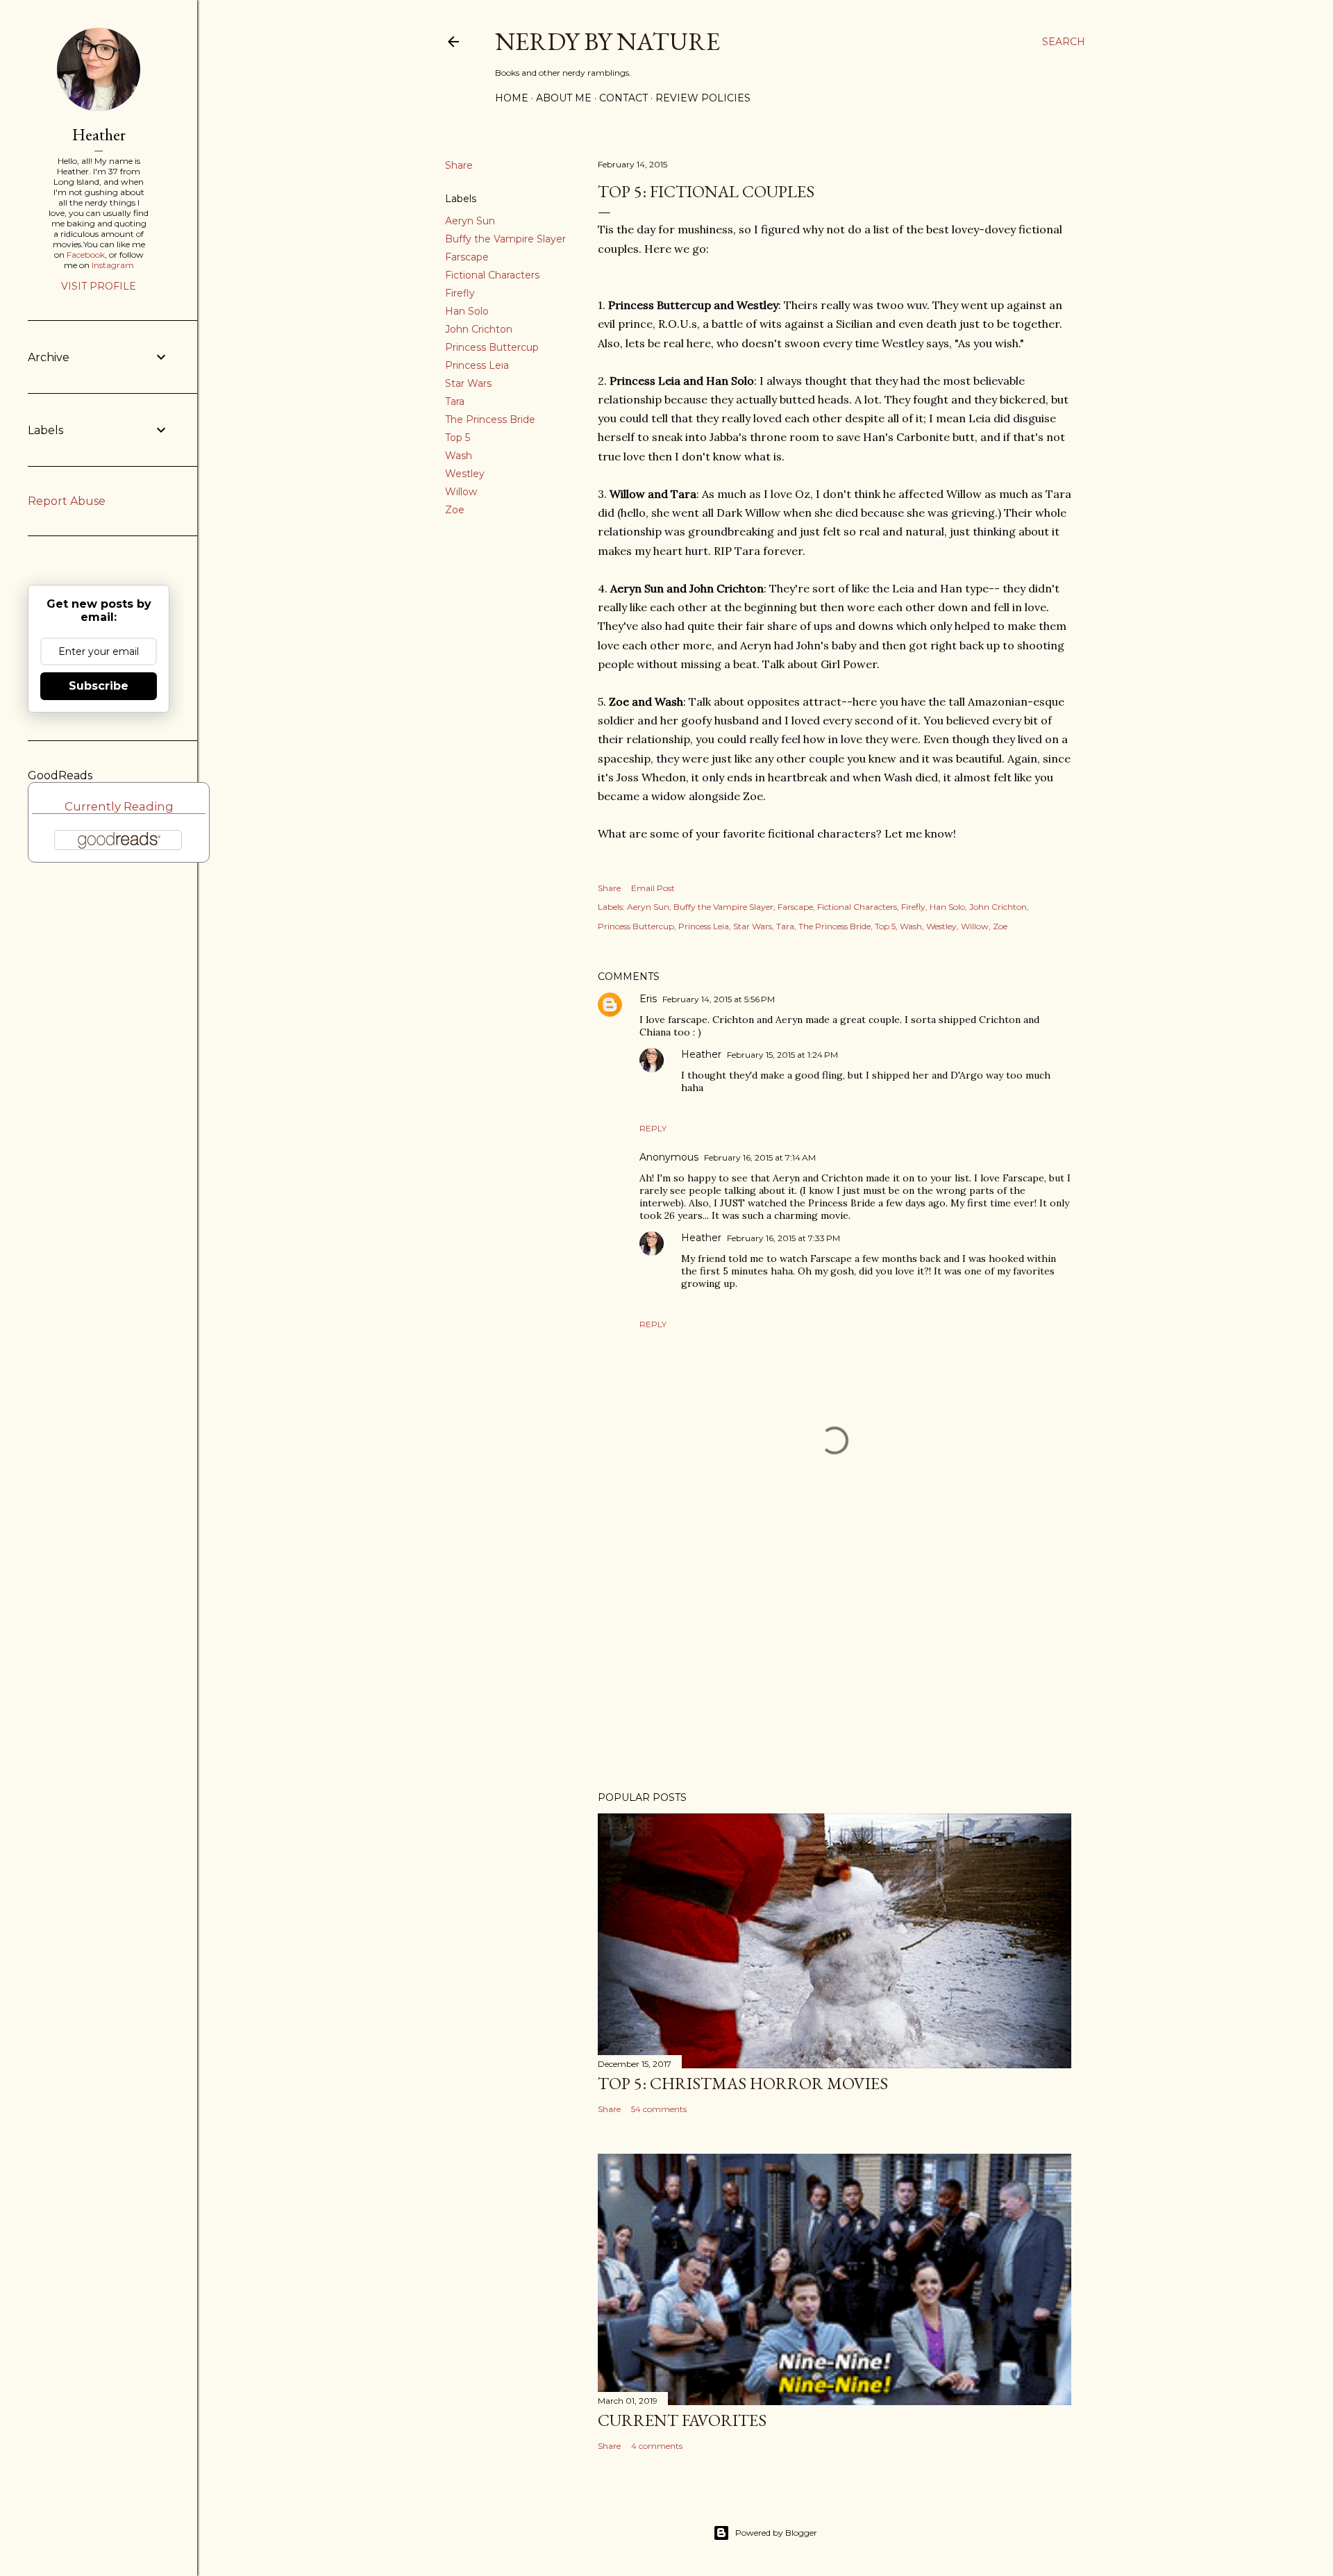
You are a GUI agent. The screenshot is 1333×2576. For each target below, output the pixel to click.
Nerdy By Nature (607, 41)
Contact (623, 98)
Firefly (460, 293)
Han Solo (467, 311)
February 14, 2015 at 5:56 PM (719, 999)
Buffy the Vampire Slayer (505, 239)
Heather (701, 1054)
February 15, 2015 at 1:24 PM (782, 1055)
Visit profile (99, 286)
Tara (455, 401)
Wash (459, 456)
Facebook (86, 255)
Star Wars (468, 383)
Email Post (653, 888)
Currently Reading (119, 806)
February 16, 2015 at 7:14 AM (760, 1157)
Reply (653, 1128)
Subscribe (99, 686)
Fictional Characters (492, 275)
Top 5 (458, 438)
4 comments (657, 2446)
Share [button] (459, 165)
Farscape (467, 257)
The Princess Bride (490, 419)
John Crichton (479, 329)
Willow (461, 492)
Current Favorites (682, 2420)
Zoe (455, 510)
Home (512, 98)
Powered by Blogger (776, 2533)
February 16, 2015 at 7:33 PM (783, 1238)
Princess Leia (477, 365)
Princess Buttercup (492, 347)
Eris (648, 999)
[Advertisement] (835, 1659)
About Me (564, 98)
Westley (465, 474)
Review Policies (703, 98)
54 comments (659, 2109)
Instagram (113, 265)
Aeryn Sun (470, 221)
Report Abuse (67, 501)
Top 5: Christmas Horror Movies (743, 2083)
